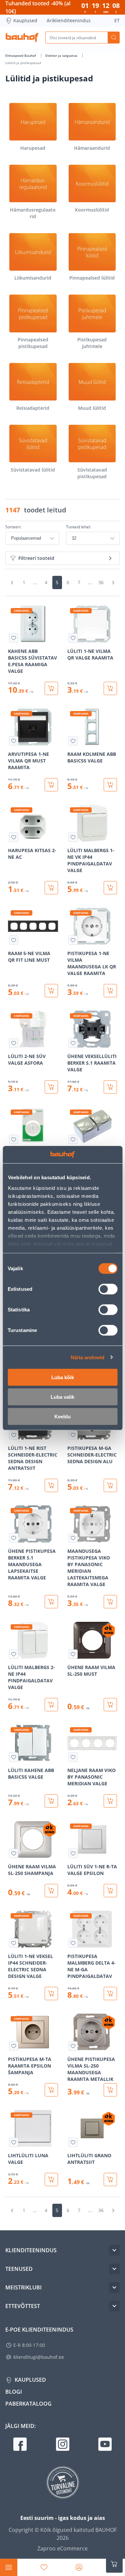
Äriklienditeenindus (69, 20)
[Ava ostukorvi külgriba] (114, 2564)
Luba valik (62, 1397)
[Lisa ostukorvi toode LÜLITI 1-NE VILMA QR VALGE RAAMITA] (110, 688)
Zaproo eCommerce (62, 2548)
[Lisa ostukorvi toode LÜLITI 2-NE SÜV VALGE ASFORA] (51, 1087)
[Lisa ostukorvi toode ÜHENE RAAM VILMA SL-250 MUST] (110, 1705)
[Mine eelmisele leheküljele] (12, 582)
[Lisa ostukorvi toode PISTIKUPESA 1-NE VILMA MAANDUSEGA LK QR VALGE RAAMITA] (110, 991)
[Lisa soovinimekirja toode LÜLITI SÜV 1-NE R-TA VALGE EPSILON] (73, 1853)
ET (117, 20)
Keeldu (62, 1417)
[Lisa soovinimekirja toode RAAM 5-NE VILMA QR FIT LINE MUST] (14, 940)
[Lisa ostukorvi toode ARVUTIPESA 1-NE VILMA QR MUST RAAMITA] (51, 785)
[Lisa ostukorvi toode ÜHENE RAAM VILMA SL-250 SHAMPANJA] (51, 1891)
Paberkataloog (28, 2404)
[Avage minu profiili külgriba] (79, 2567)
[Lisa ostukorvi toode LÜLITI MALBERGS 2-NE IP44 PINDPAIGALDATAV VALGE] (51, 1705)
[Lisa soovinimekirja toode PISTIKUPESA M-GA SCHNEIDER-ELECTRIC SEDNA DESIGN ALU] (73, 1435)
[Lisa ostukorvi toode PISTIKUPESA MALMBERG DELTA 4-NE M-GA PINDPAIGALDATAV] (110, 1994)
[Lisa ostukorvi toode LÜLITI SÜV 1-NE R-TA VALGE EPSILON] (110, 1891)
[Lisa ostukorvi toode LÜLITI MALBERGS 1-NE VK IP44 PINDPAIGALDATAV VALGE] (110, 888)
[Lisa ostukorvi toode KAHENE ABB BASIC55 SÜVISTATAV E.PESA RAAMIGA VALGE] (51, 688)
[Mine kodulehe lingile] (22, 38)
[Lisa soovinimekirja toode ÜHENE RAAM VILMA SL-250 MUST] (73, 1654)
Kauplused (25, 20)
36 (101, 582)
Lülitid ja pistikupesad (23, 63)
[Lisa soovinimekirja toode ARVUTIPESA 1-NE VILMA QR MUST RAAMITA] (14, 741)
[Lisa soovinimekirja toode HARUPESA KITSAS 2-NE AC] (14, 837)
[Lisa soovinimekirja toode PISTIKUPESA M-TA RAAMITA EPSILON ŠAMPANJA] (14, 2046)
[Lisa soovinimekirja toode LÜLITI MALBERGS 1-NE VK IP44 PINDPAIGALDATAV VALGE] (73, 837)
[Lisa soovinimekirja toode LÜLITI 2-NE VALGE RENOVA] (14, 1139)
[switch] (108, 1289)
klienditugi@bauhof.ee (39, 2357)
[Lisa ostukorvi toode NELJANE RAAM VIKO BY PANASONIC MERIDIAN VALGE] (110, 1801)
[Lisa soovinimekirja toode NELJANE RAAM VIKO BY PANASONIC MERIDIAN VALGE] (73, 1757)
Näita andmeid (87, 1357)
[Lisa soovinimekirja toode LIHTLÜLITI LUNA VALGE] (14, 2142)
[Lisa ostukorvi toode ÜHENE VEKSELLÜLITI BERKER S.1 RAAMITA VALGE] (110, 1087)
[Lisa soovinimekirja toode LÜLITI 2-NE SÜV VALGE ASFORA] (14, 1043)
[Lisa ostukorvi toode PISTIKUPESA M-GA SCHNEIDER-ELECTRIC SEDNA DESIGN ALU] (110, 1485)
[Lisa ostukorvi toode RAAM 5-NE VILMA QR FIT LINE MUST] (51, 991)
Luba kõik (63, 1377)
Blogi (14, 2392)
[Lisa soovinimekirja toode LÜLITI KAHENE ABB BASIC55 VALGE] (14, 1757)
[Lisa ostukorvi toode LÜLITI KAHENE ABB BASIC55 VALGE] (51, 1801)
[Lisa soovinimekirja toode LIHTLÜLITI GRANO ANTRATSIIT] (73, 2142)
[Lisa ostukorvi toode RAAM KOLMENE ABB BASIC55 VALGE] (110, 785)
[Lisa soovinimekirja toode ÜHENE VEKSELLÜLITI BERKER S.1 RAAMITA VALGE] (73, 1043)
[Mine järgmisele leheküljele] (113, 582)
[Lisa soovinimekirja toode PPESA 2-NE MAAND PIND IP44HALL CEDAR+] (73, 1139)
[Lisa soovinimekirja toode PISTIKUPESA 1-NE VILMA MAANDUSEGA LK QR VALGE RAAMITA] (73, 940)
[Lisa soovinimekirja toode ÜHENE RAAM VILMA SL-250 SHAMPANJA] (14, 1853)
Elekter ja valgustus (62, 55)
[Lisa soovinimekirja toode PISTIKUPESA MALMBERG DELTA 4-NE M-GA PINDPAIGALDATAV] (73, 1943)
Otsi (114, 38)
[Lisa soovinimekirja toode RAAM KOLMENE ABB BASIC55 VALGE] (73, 741)
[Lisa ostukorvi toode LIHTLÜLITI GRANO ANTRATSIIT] (110, 2179)
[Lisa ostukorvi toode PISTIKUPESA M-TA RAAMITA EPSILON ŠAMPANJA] (51, 2090)
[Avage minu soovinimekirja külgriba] (44, 2567)
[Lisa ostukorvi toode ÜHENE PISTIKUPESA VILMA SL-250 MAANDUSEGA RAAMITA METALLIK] (110, 2090)
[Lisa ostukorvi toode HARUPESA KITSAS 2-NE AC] (51, 888)
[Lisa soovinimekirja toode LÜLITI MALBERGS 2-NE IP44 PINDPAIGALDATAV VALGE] (14, 1654)
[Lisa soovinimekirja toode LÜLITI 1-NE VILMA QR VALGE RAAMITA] (73, 638)
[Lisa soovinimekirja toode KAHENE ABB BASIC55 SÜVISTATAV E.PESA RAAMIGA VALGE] (14, 638)
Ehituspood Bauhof (21, 55)
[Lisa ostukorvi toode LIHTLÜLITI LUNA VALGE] (51, 2179)
